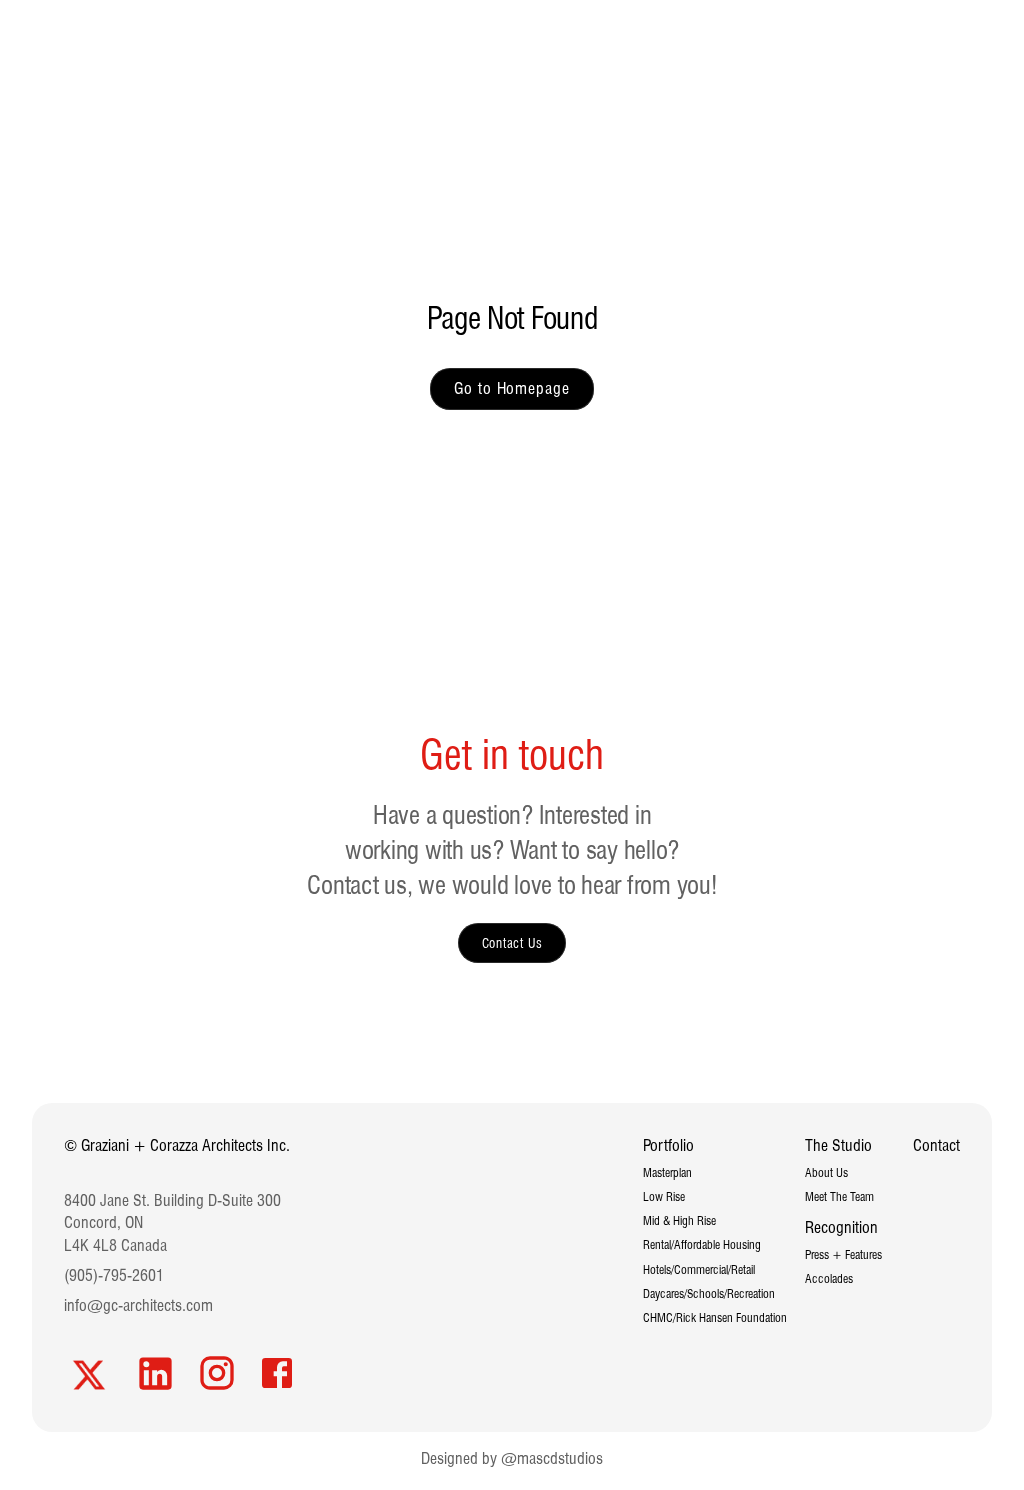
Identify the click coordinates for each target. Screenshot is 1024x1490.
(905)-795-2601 (114, 1275)
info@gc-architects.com (138, 1305)
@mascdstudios (552, 1458)
